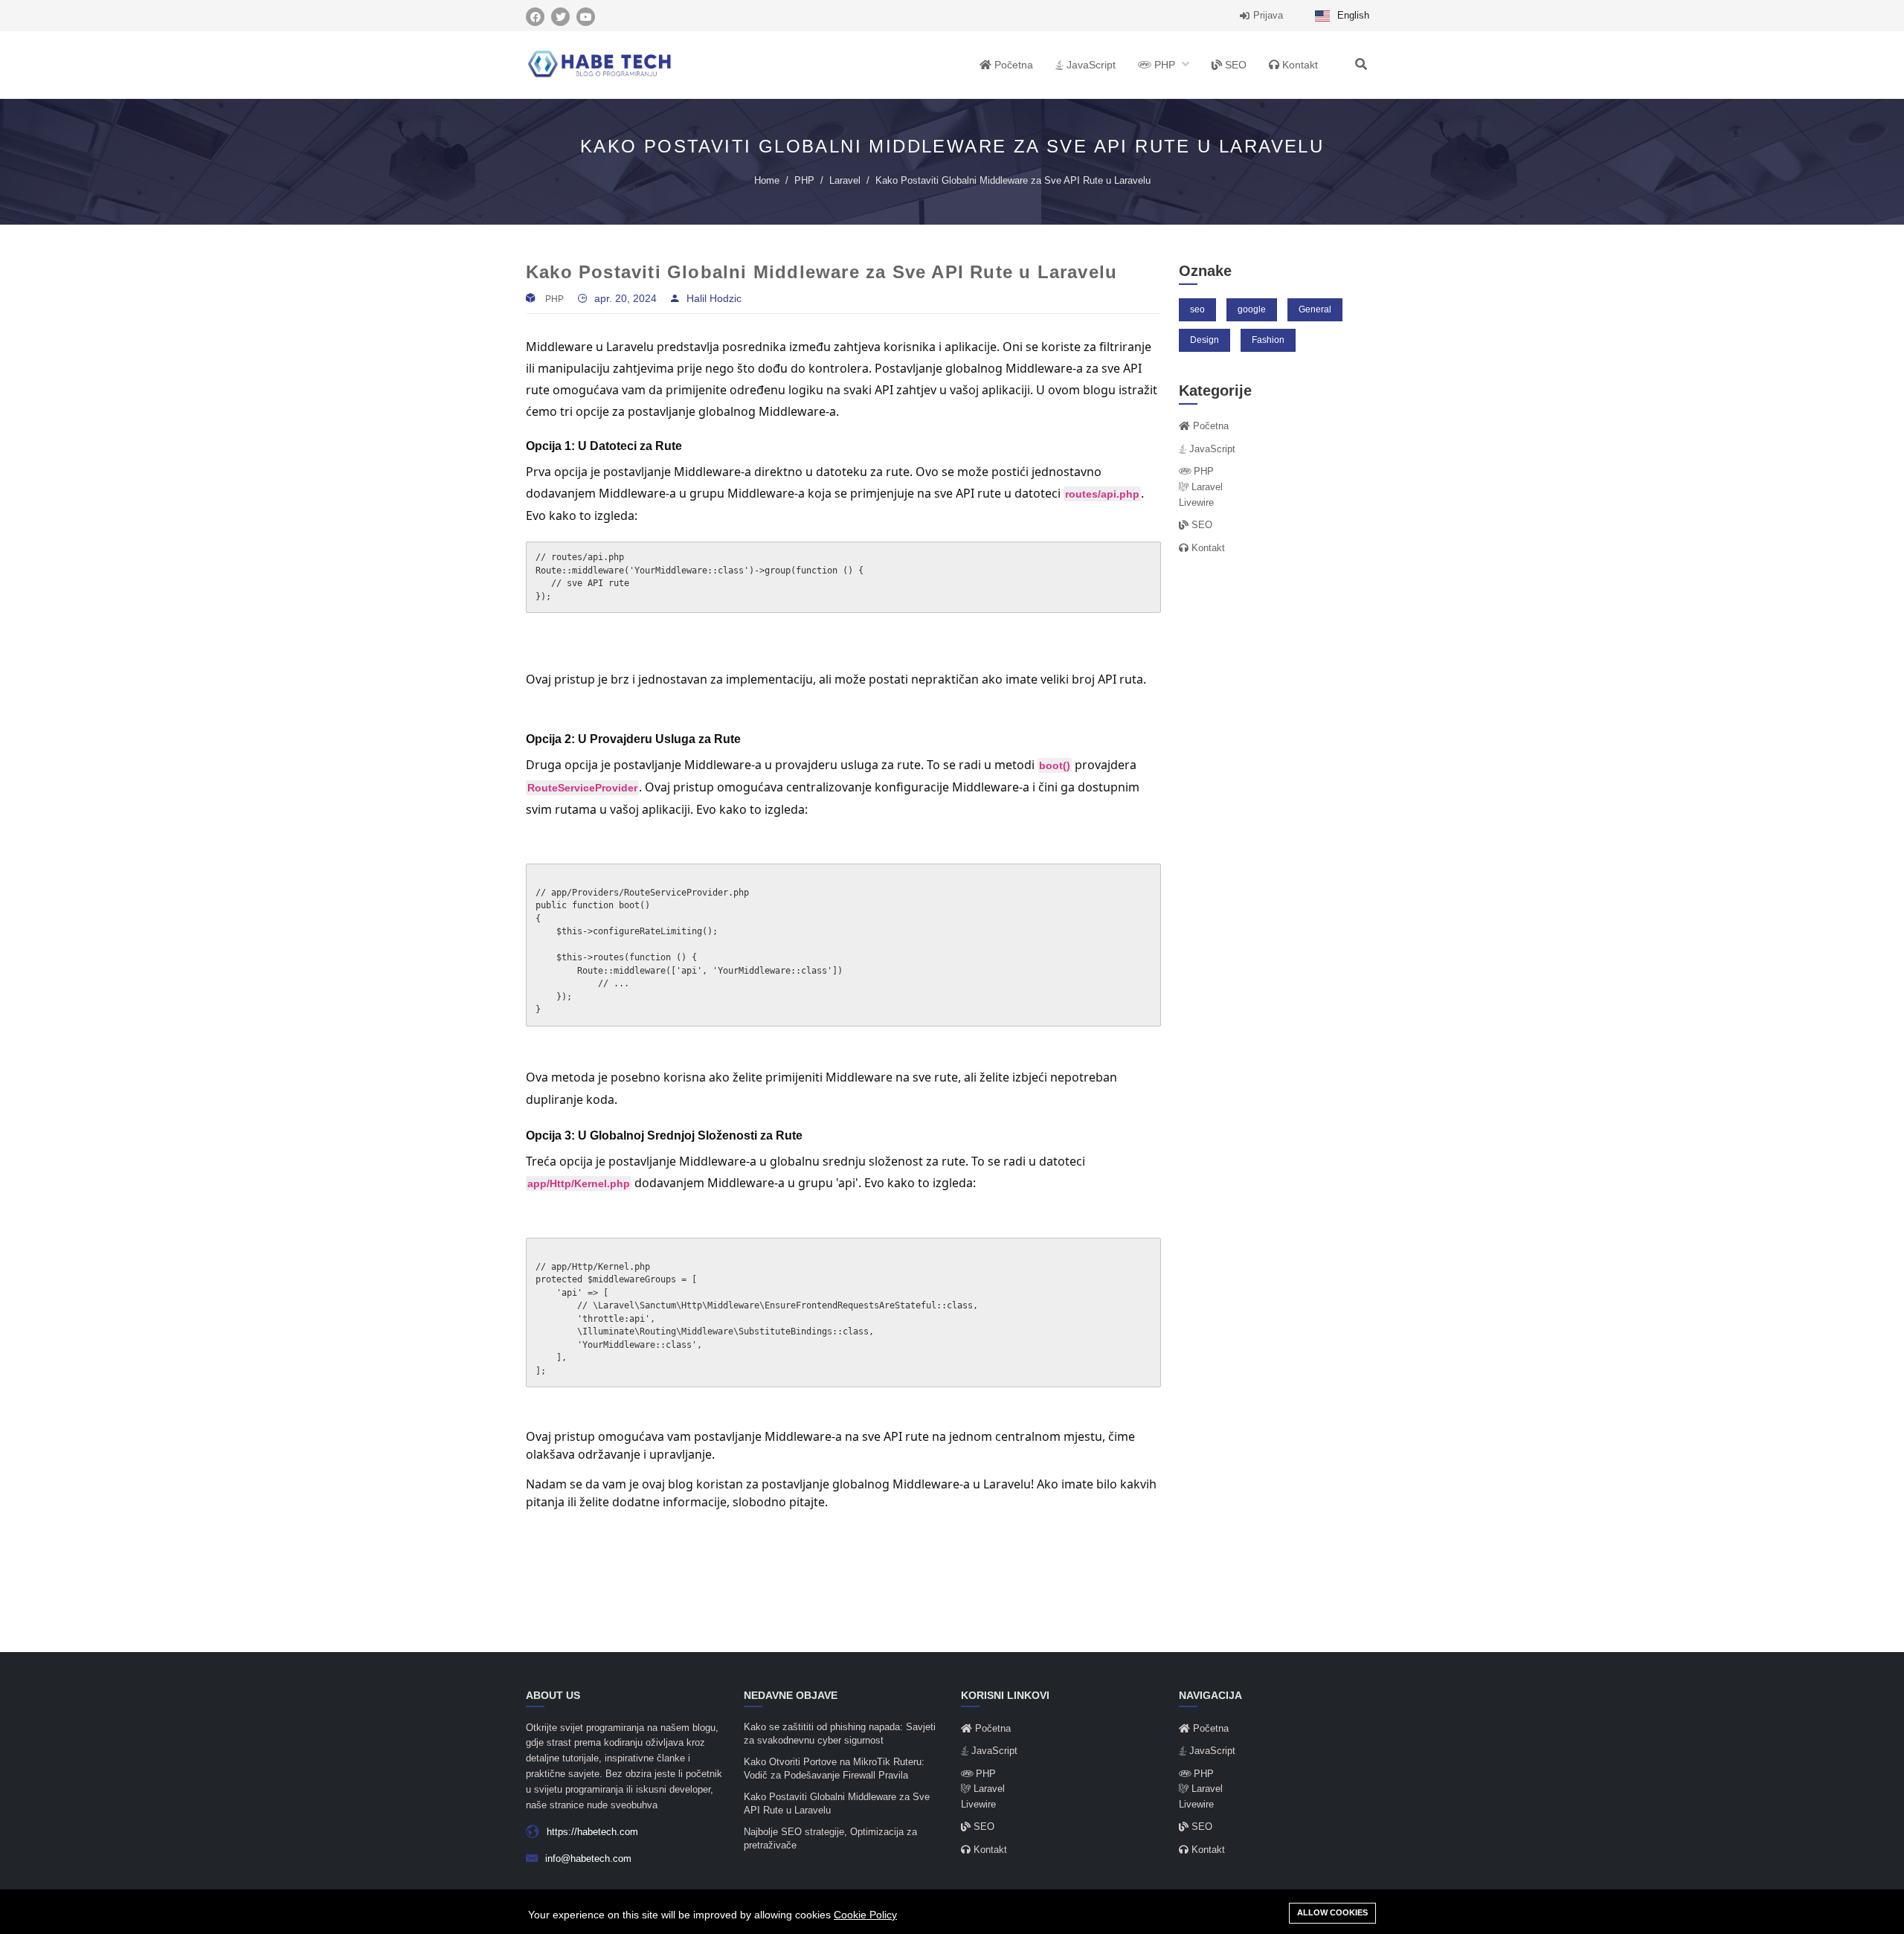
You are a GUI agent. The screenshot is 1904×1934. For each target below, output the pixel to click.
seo (1197, 309)
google (1252, 309)
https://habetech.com (592, 1832)
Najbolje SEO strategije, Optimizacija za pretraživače (830, 1839)
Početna (1012, 65)
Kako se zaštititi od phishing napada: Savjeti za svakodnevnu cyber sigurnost (840, 1734)
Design (1205, 340)
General (1315, 309)
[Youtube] (586, 17)
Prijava (1268, 15)
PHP (1165, 65)
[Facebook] (535, 17)
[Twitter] (560, 17)
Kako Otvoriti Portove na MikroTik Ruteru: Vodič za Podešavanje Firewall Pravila (834, 1769)
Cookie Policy (865, 1915)
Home (767, 180)
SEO (1234, 65)
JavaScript (1090, 65)
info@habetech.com (588, 1858)
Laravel (845, 180)
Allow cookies (1332, 1912)
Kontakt (1299, 65)
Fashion (1268, 340)
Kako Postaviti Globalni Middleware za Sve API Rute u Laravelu (837, 1804)
